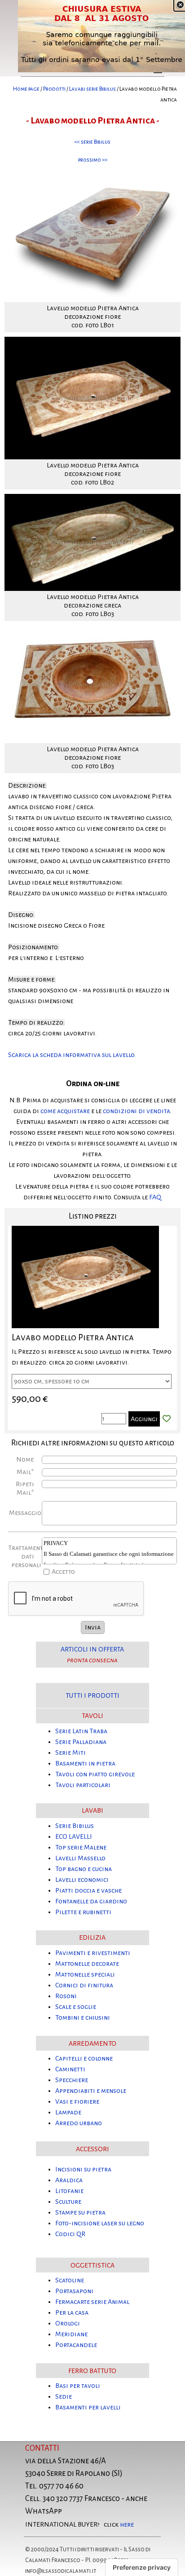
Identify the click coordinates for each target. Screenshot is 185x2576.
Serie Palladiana (81, 1742)
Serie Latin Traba (81, 1731)
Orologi (68, 2323)
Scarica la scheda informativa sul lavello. (72, 1055)
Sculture (68, 2202)
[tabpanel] (92, 94)
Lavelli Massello (80, 1858)
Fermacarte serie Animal (92, 2302)
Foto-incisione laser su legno (100, 2223)
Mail (25, 1472)
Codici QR (70, 2234)
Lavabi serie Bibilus (92, 89)
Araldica (69, 2180)
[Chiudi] (180, 5)
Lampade (68, 2112)
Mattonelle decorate (87, 1964)
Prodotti (54, 89)
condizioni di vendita (137, 1111)
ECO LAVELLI (74, 1836)
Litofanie (69, 2191)
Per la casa (72, 2312)
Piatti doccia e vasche (88, 1890)
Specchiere (72, 2080)
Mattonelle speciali (85, 1974)
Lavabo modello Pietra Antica (73, 1337)
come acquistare (65, 1111)
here (127, 2524)
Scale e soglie (76, 2007)
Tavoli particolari (83, 1785)
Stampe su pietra (80, 2212)
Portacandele (76, 2345)
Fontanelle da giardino (91, 1901)
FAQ (155, 1197)
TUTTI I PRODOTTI (92, 1695)
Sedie (64, 2396)
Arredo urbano (79, 2123)
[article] (92, 1328)
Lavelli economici (82, 1880)
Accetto (63, 1572)
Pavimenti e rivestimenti (93, 1953)
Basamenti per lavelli (88, 2407)
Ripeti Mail (25, 1488)
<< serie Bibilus (92, 142)
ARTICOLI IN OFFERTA (92, 1649)
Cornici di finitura (84, 1985)
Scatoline (70, 2280)
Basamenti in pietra (85, 1763)
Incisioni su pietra (83, 2169)
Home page (26, 89)
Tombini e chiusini (83, 2017)
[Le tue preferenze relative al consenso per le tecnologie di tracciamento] (142, 2567)
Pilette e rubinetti (83, 1912)
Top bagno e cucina (84, 1869)
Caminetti (70, 2069)
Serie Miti (70, 1753)
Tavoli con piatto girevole (95, 1774)
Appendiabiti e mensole (91, 2091)
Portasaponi (74, 2291)
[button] (92, 171)
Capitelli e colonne (84, 2058)
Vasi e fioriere (77, 2101)
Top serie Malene (81, 1847)
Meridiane (71, 2334)
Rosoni (66, 1996)
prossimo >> (93, 160)
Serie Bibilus (75, 1826)
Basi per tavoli (78, 2386)
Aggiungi (144, 1419)
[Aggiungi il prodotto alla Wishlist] (167, 1419)
